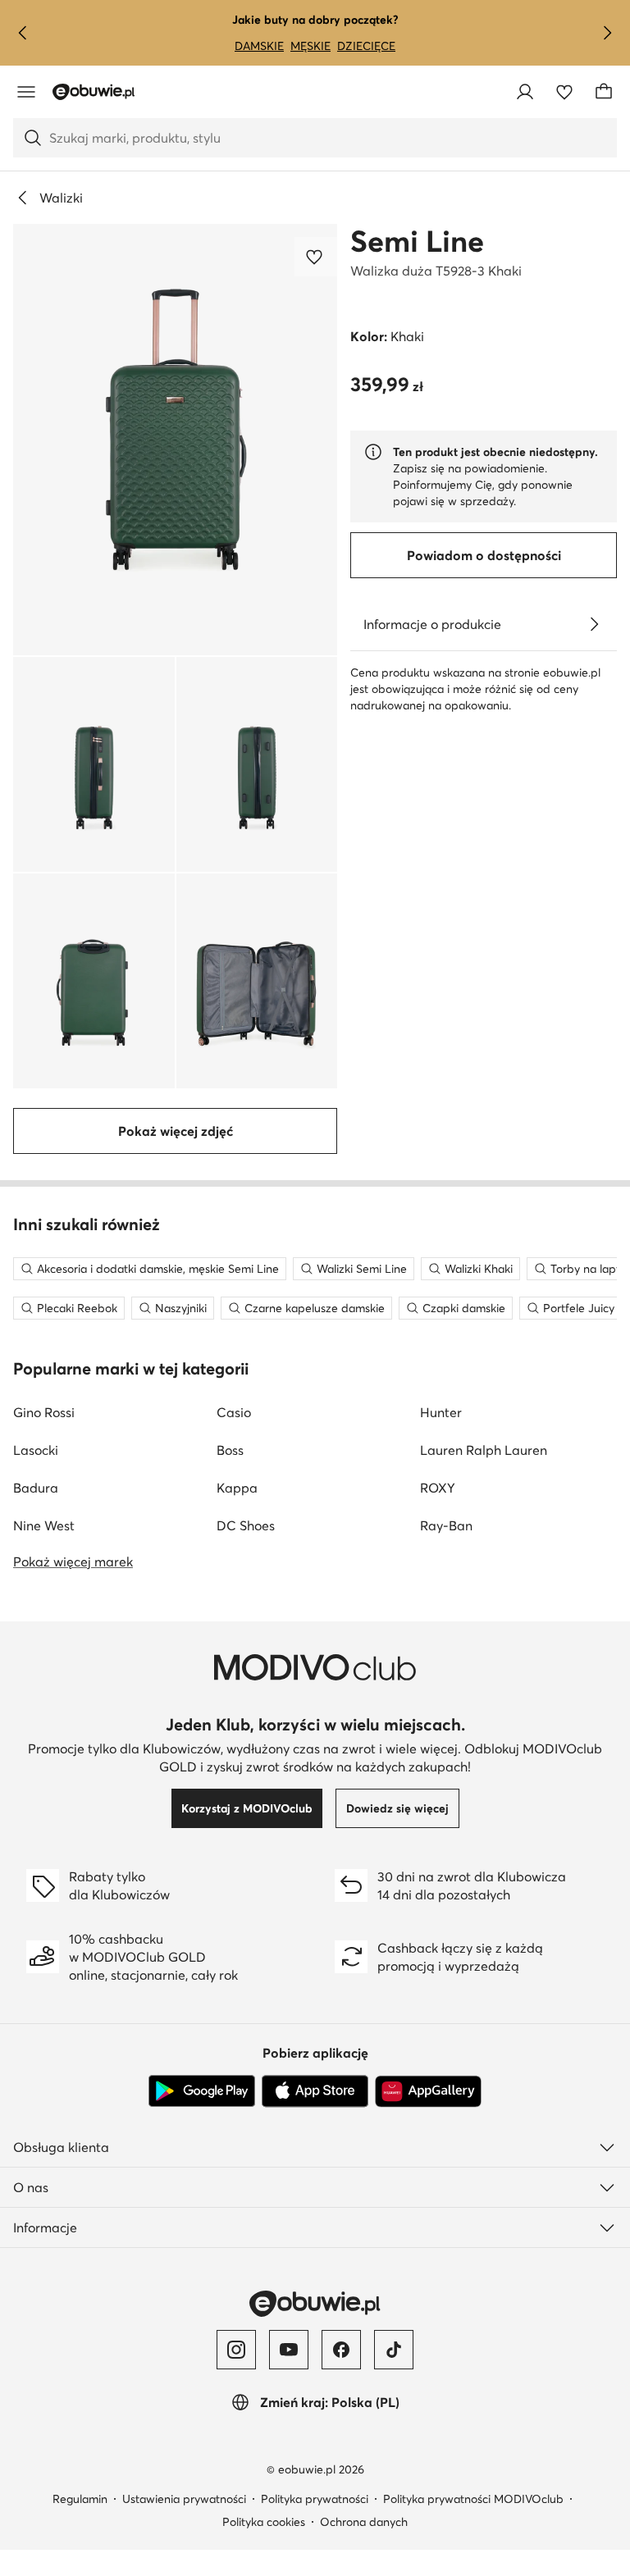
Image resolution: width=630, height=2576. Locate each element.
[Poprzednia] (23, 33)
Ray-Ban (446, 1525)
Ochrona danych (364, 2522)
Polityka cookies (264, 2522)
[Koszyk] (604, 92)
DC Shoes (246, 1525)
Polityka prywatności (315, 2499)
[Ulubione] (564, 92)
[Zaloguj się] (525, 92)
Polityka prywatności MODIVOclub (473, 2499)
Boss (230, 1450)
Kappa (237, 1488)
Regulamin (80, 2499)
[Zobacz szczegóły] (594, 624)
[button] (175, 440)
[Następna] (607, 33)
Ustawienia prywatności (184, 2499)
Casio (234, 1412)
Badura (36, 1488)
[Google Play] (202, 2091)
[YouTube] (289, 2350)
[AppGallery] (428, 2091)
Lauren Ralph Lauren (484, 1450)
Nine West (44, 1525)
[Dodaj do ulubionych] (316, 257)
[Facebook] (341, 2350)
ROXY (438, 1488)
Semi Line (417, 241)
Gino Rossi (44, 1412)
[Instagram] (236, 2350)
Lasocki (36, 1450)
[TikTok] (394, 2350)
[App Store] (315, 2091)
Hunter (441, 1412)
